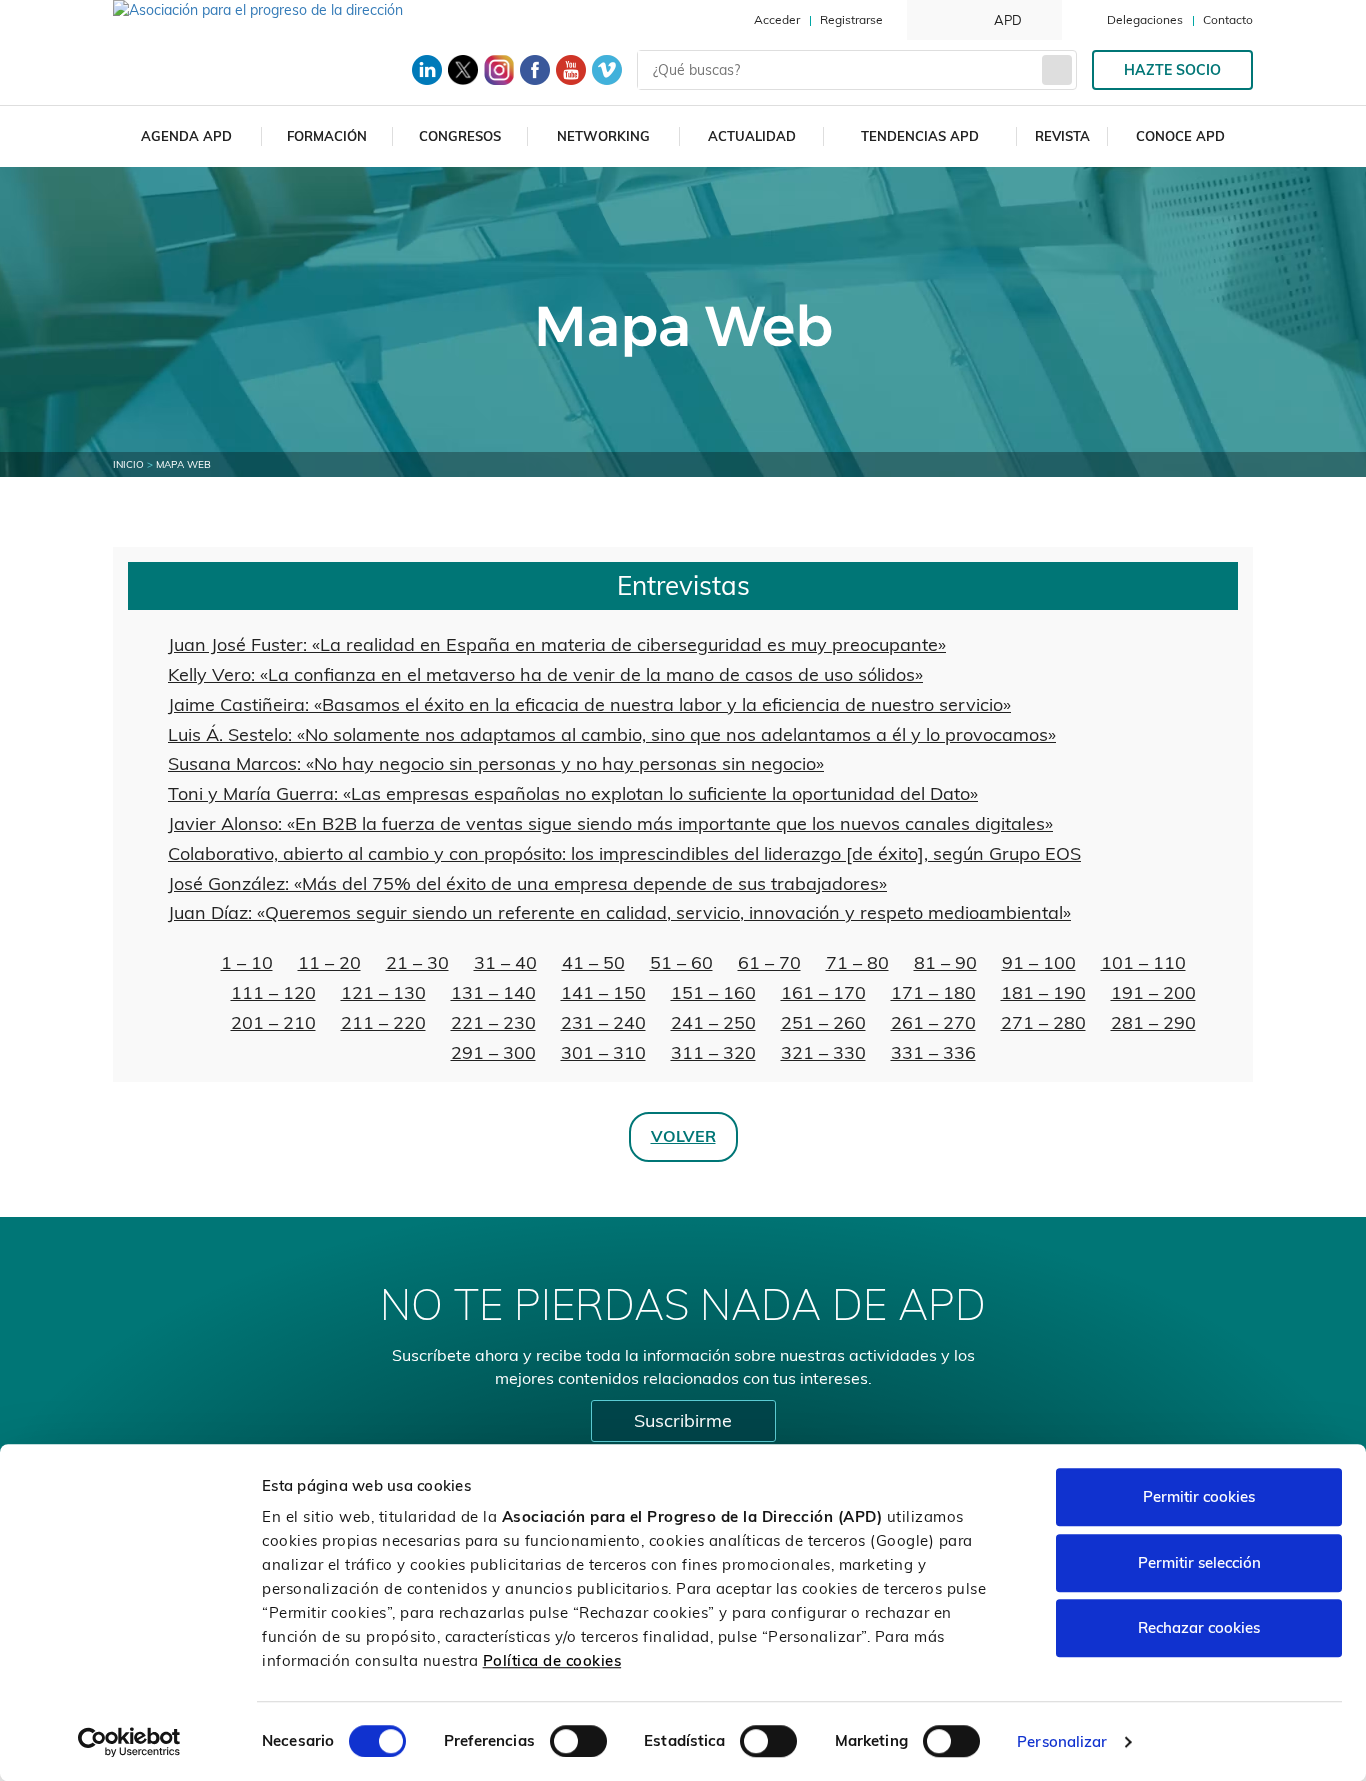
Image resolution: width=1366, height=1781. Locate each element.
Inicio (128, 464)
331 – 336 (933, 1052)
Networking (603, 136)
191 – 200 (1153, 992)
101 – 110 (1143, 962)
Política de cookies (552, 1660)
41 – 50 (593, 962)
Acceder (777, 19)
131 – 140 (493, 992)
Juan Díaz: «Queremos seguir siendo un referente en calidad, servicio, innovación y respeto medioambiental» (619, 912)
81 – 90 (945, 962)
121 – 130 (383, 992)
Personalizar (1062, 1741)
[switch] (578, 1741)
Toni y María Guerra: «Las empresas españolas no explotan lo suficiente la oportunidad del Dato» (573, 793)
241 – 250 (713, 1022)
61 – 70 (769, 962)
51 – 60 (681, 962)
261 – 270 (933, 1022)
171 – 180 (933, 992)
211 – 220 (383, 1022)
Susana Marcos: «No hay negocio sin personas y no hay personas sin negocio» (496, 763)
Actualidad (752, 136)
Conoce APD (1180, 136)
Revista (1062, 136)
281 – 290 (1153, 1022)
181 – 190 (1043, 992)
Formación (327, 136)
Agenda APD (186, 136)
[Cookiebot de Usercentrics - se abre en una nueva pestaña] (129, 1742)
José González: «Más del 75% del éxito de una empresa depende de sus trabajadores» (527, 883)
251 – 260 (823, 1022)
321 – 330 (823, 1052)
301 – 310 (603, 1052)
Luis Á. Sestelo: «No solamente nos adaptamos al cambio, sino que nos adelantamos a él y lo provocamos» (612, 734)
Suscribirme (683, 1420)
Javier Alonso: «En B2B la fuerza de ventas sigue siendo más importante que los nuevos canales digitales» (610, 823)
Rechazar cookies (1199, 1627)
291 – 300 (493, 1052)
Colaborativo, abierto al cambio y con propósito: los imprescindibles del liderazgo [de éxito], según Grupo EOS (624, 853)
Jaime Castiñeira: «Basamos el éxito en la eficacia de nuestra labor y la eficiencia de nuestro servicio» (589, 704)
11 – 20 (329, 962)
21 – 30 (417, 962)
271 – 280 (1043, 1022)
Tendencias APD (920, 136)
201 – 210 (273, 1022)
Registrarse (851, 19)
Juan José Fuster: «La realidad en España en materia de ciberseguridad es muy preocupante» (557, 644)
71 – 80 (857, 962)
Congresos (460, 136)
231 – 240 (603, 1022)
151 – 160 (713, 992)
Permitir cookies (1199, 1496)
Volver (683, 1136)
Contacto (1228, 19)
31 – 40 (505, 962)
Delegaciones (1145, 19)
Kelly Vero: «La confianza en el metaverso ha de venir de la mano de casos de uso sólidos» (545, 674)
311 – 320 (713, 1052)
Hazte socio (1172, 70)
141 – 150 (603, 992)
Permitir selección (1199, 1562)
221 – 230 (493, 1022)
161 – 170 (823, 992)
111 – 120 (273, 992)
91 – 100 (1039, 962)
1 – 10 (247, 962)
